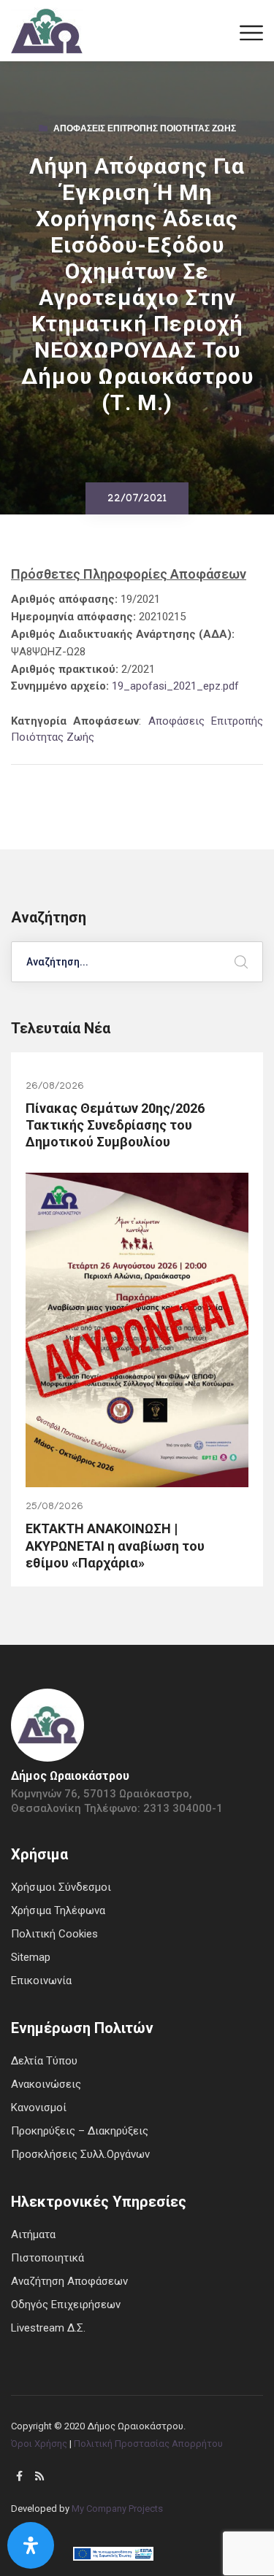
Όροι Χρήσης (39, 2444)
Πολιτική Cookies (54, 1934)
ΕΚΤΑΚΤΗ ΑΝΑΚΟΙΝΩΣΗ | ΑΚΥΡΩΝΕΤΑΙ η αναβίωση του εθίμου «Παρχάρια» (115, 1546)
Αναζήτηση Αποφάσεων (69, 2281)
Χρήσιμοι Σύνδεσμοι (61, 1887)
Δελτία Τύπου (44, 2061)
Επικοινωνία (41, 1981)
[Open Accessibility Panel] (31, 2545)
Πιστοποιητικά (47, 2258)
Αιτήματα (33, 2234)
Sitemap (31, 1957)
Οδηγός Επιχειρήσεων (66, 2305)
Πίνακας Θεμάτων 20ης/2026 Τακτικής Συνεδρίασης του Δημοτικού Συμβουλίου (115, 1125)
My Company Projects (117, 2508)
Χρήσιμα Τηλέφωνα (58, 1910)
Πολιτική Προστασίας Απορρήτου (148, 2444)
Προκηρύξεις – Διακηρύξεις (80, 2131)
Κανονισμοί (39, 2108)
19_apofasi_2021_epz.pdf (175, 686)
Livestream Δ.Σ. (48, 2328)
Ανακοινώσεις (46, 2084)
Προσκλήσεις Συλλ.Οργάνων (80, 2154)
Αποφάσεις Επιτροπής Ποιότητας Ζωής (145, 130)
